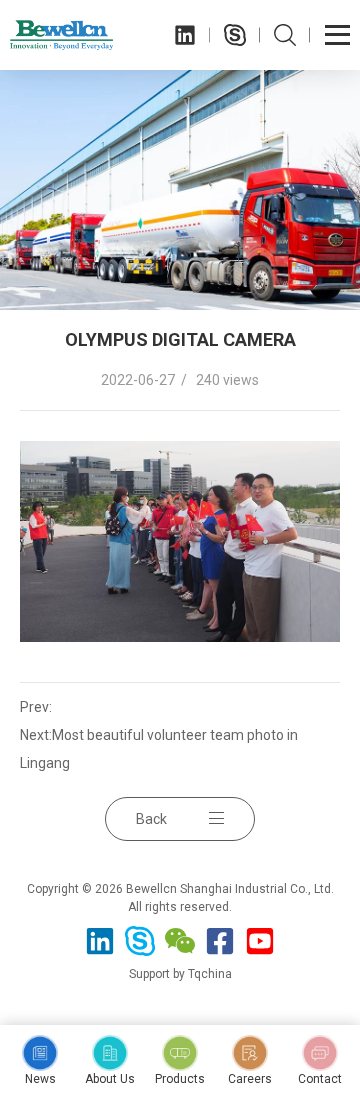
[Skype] (235, 35)
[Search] (285, 35)
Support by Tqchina (180, 974)
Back (151, 819)
